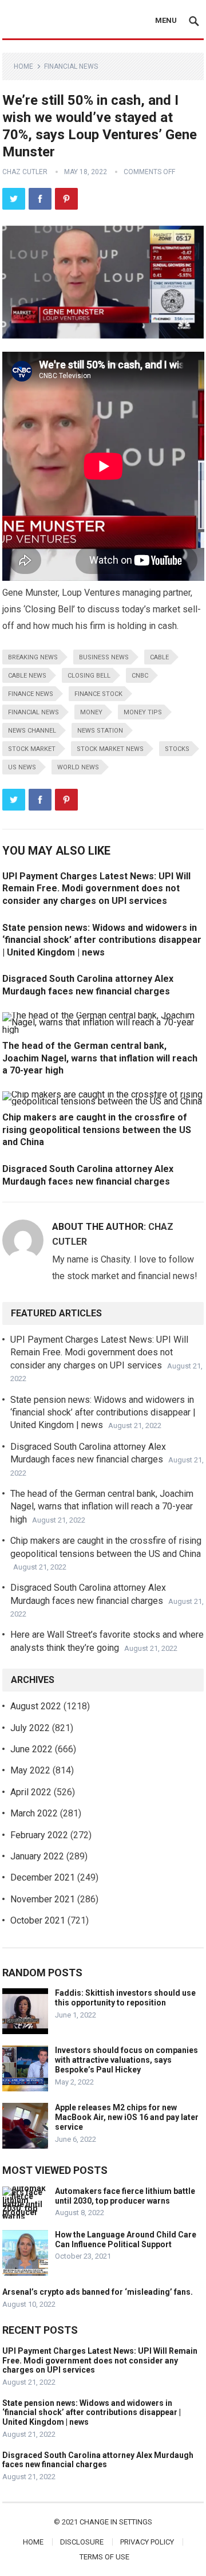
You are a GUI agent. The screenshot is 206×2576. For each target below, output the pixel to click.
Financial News (71, 66)
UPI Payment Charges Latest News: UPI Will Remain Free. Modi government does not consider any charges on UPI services (96, 888)
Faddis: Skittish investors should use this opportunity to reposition (125, 1998)
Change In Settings (116, 2522)
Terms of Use (104, 2557)
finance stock (98, 694)
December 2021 (43, 1877)
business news (104, 657)
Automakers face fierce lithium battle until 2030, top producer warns (125, 2196)
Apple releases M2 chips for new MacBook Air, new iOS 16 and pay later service (127, 2117)
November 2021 (43, 1899)
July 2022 (30, 1728)
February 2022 (39, 1835)
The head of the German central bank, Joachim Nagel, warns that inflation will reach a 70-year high (100, 1058)
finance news (31, 694)
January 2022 (37, 1856)
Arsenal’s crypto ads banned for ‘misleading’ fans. (98, 2292)
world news (78, 767)
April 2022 (31, 1792)
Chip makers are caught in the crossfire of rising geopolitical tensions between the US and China (97, 1130)
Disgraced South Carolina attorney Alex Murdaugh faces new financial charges (98, 2460)
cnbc (140, 676)
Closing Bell (89, 676)
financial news (33, 712)
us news (22, 767)
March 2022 (34, 1813)
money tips (143, 712)
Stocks (177, 749)
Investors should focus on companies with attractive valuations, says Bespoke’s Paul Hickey (126, 2060)
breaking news (33, 657)
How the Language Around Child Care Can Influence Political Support (126, 2239)
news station (100, 731)
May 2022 (30, 1770)
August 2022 (36, 1706)
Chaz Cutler (25, 172)
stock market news (110, 749)
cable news (27, 676)
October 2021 (38, 1920)
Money (91, 712)
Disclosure (82, 2542)
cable (159, 657)
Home (23, 66)
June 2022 (31, 1749)
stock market (32, 749)
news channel (32, 731)
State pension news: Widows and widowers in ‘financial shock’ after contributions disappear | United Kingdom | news (102, 940)
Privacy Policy (147, 2542)
